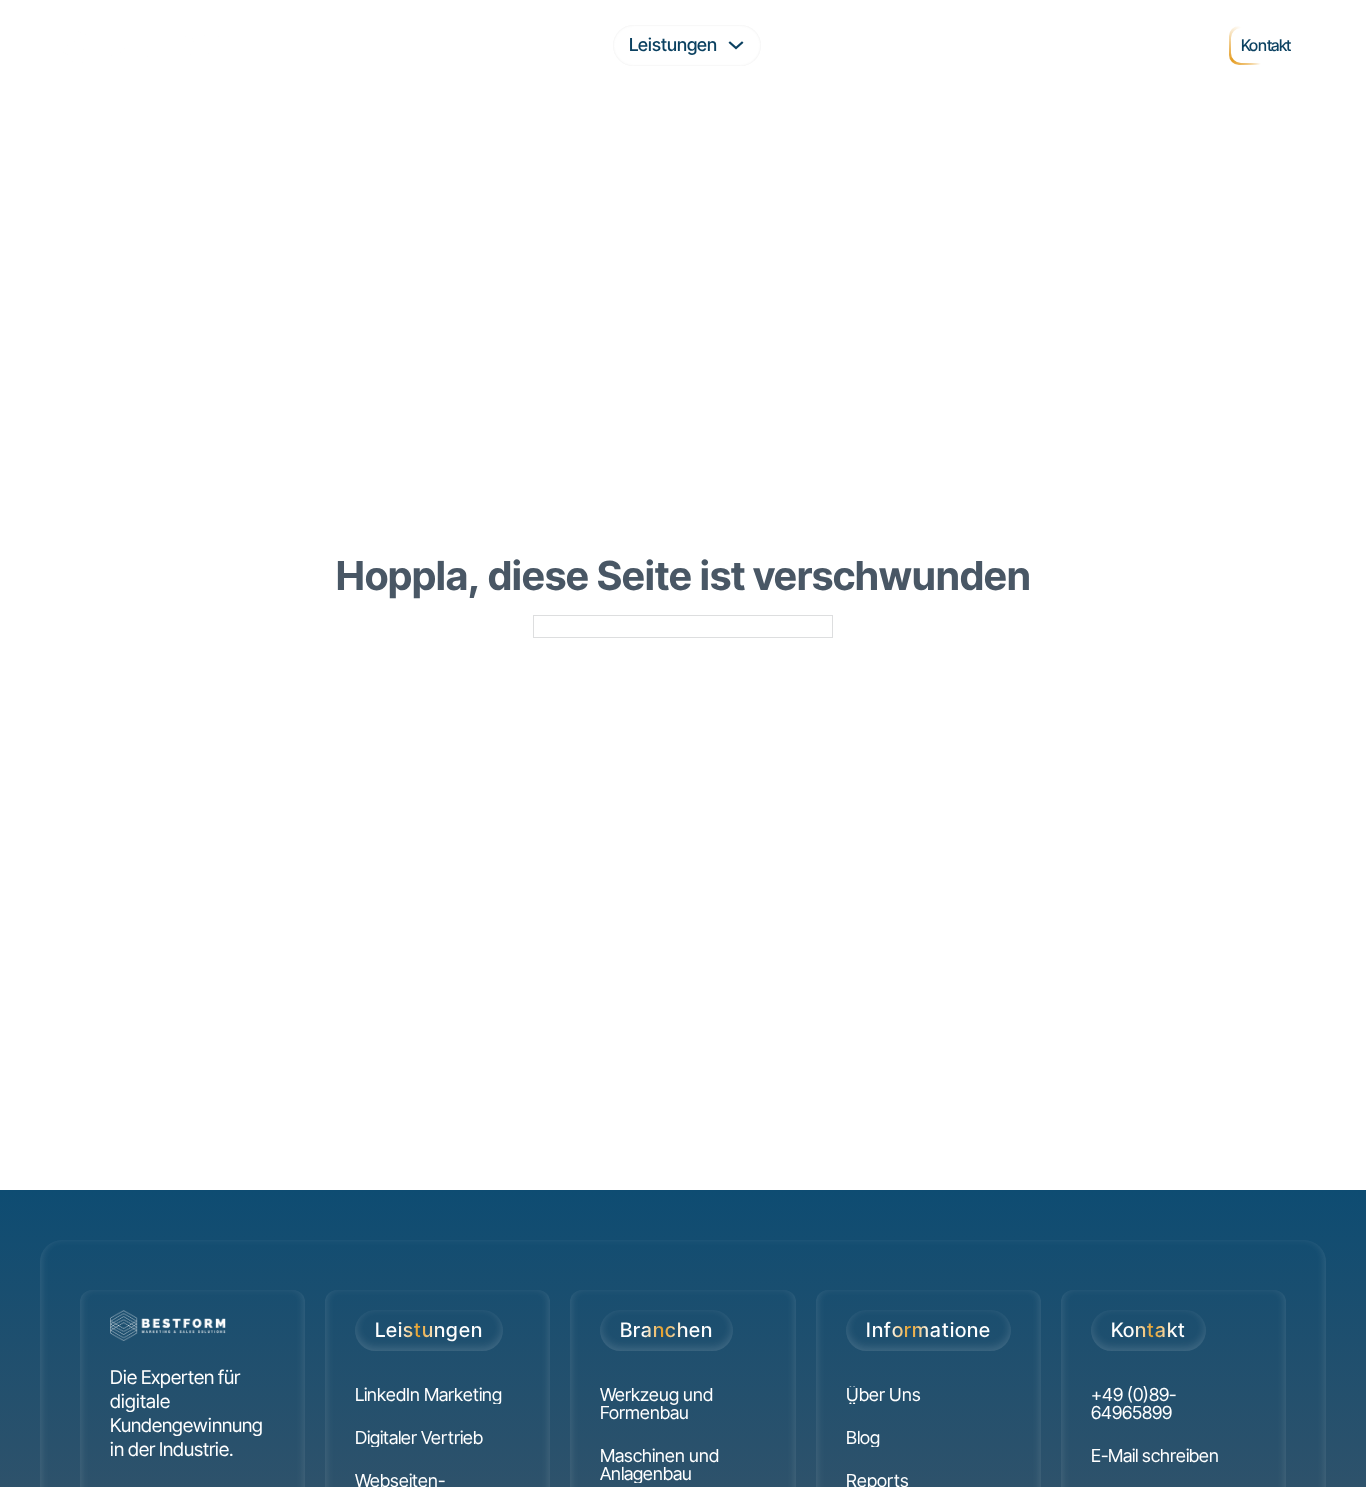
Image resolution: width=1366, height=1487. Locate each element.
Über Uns (1131, 44)
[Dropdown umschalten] (736, 45)
